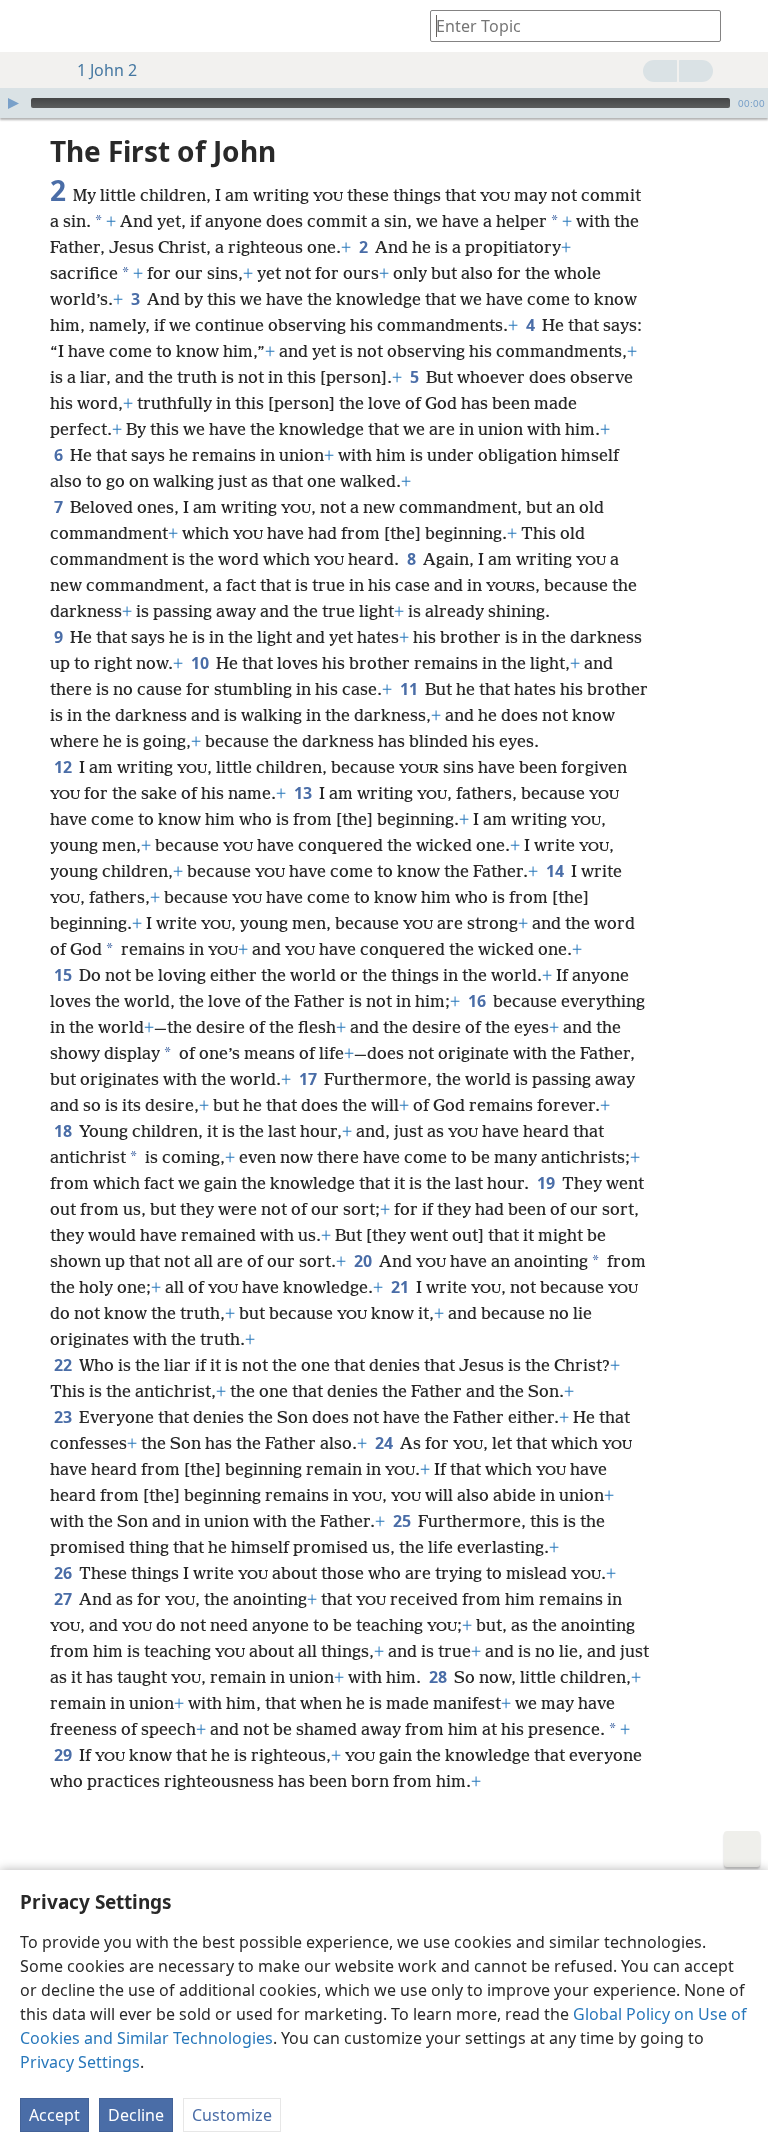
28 (439, 1677)
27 (64, 1599)
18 (64, 1131)
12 (64, 767)
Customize (232, 2115)
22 (64, 1365)
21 (401, 1287)
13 (304, 793)
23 (64, 1417)
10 (201, 663)
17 (309, 1079)
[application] (384, 103)
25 (403, 1521)
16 (478, 1001)
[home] (30, 26)
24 (385, 1443)
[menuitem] (30, 26)
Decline (136, 2115)
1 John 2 (107, 70)
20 (364, 1261)
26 (64, 1573)
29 (64, 1755)
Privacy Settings (80, 2062)
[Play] (13, 103)
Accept (54, 2115)
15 (64, 975)
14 (556, 871)
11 (410, 689)
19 (547, 1183)
